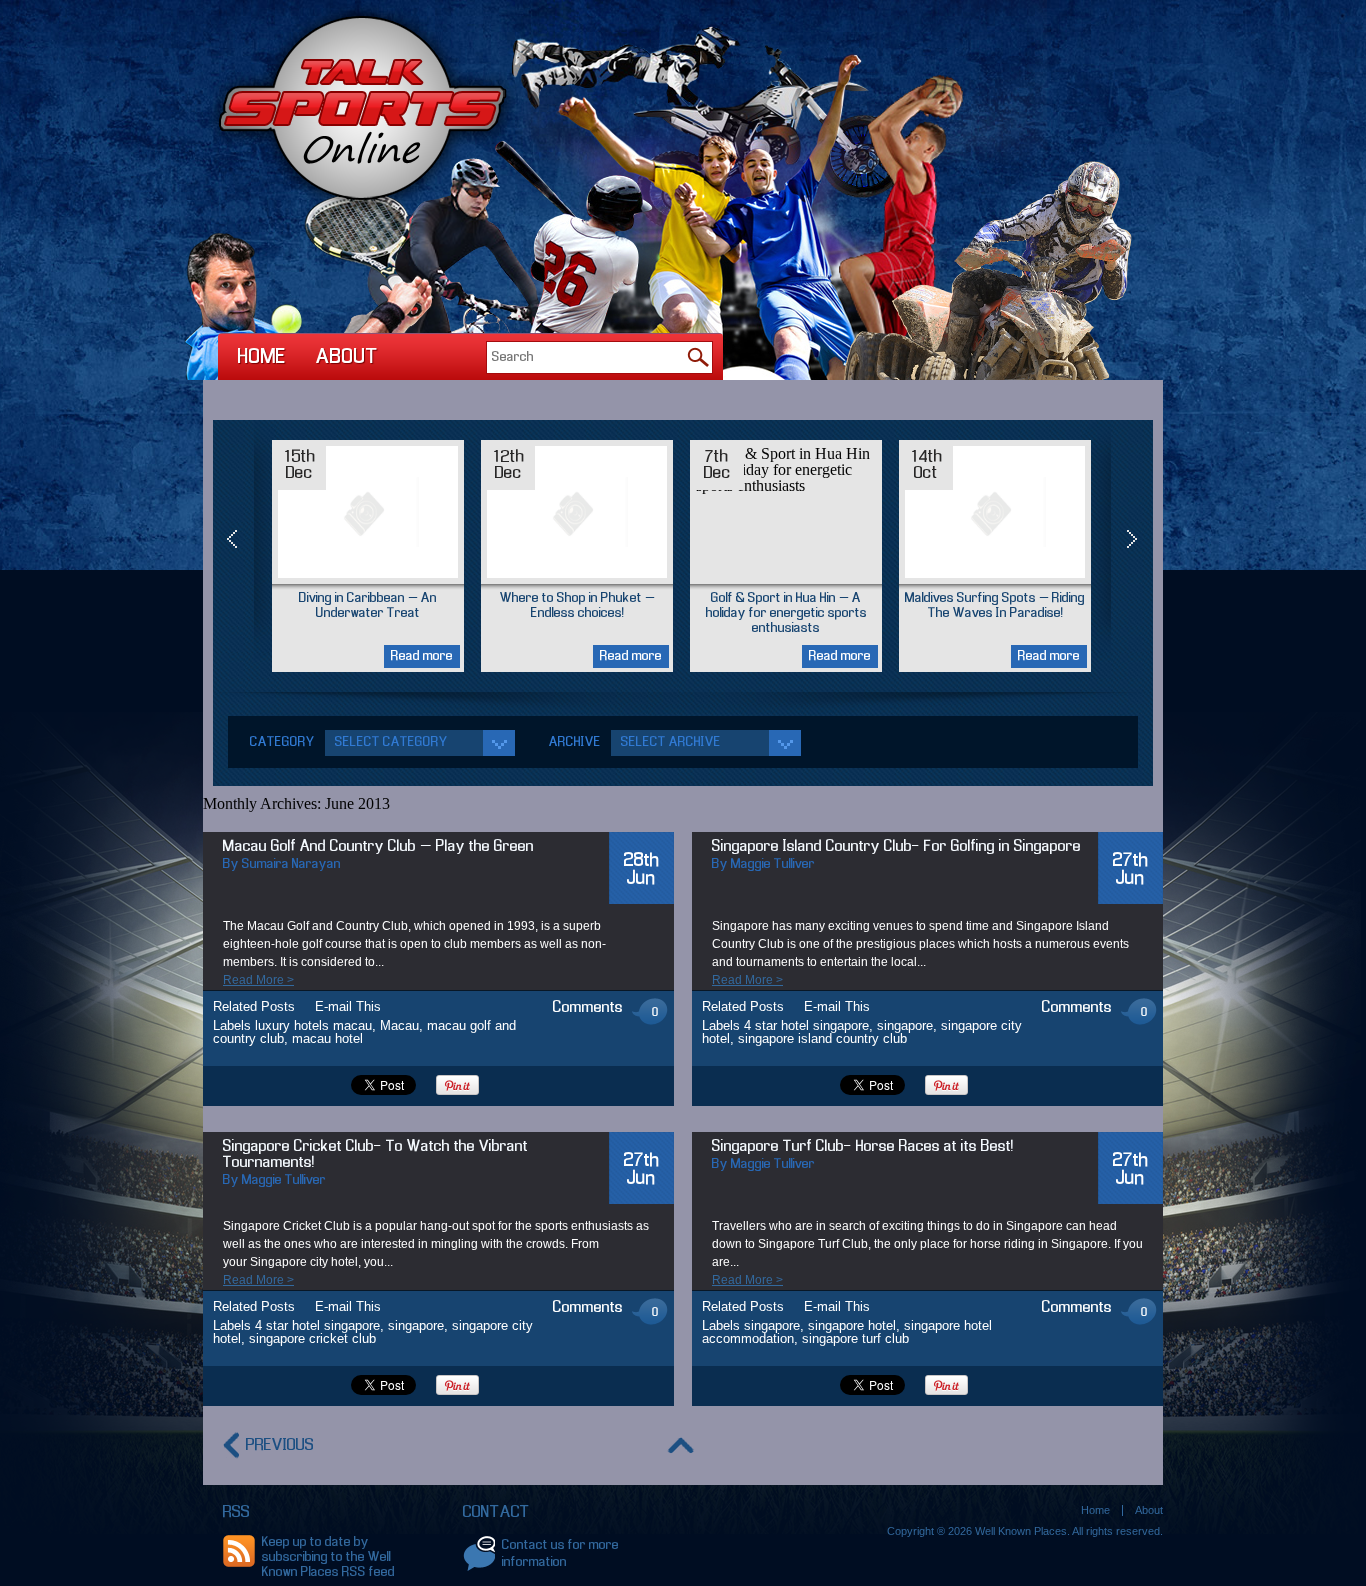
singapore (905, 1025)
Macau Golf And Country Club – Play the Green (378, 847)
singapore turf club (855, 1338)
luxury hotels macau (313, 1025)
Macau (399, 1025)
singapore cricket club (312, 1338)
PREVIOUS (280, 1445)
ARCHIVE (575, 742)
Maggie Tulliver (773, 864)
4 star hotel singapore (806, 1025)
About (347, 357)
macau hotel (327, 1038)
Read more (422, 656)
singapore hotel (852, 1325)
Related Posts (254, 1006)
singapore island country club (822, 1038)
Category (282, 742)
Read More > (258, 980)
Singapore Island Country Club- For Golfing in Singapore (896, 847)
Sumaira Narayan (291, 864)
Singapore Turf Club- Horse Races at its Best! (863, 1147)
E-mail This (348, 1006)
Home (262, 357)
